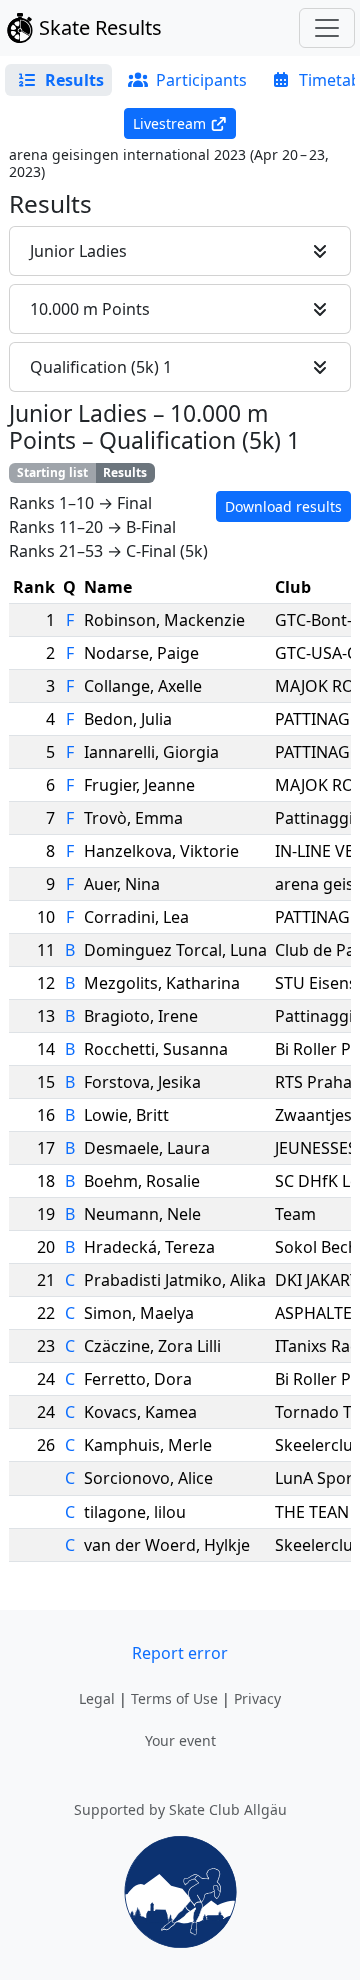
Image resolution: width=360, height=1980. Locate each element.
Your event (180, 1740)
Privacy (257, 1698)
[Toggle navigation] (327, 28)
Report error (180, 1653)
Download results (283, 506)
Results (125, 472)
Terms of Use (174, 1698)
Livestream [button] (169, 123)
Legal (97, 1698)
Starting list (52, 472)
